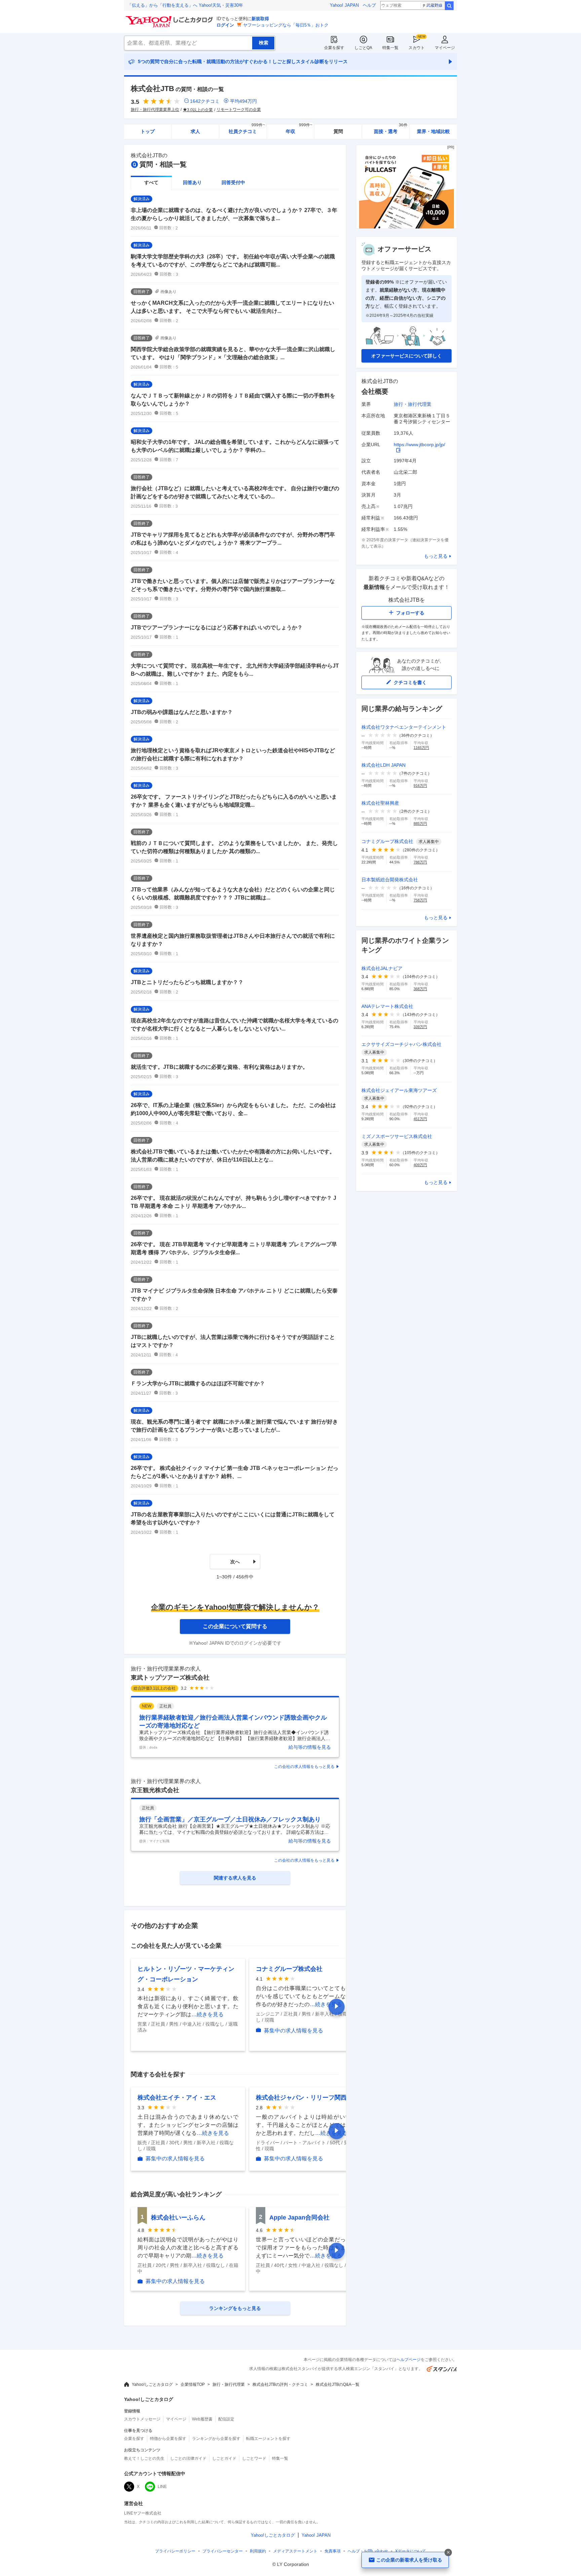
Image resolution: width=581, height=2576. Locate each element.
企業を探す (334, 48)
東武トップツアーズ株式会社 (170, 1678)
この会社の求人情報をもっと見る (304, 1767)
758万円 (420, 900)
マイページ (445, 48)
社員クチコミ (247, 129)
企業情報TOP (193, 2384)
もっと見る (436, 556)
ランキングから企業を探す (216, 2439)
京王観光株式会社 (155, 1790)
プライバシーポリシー (175, 2551)
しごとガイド (224, 2458)
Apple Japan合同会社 (299, 2218)
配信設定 (226, 2419)
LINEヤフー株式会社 (143, 2513)
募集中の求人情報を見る (294, 2031)
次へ (235, 1562)
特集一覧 (390, 48)
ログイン (225, 25)
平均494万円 (243, 101)
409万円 (420, 1165)
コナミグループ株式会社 (289, 1969)
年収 (299, 129)
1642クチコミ (205, 101)
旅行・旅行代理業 (413, 404)
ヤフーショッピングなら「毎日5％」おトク (286, 25)
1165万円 (421, 748)
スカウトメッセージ (142, 2419)
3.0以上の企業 (200, 110)
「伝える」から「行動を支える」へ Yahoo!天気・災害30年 (185, 5)
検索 (449, 6)
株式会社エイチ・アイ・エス (177, 2098)
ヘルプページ (409, 2360)
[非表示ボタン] (448, 2552)
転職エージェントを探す (268, 2439)
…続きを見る (207, 2014)
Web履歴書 (202, 2419)
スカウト (417, 48)
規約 (258, 2551)
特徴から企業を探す (168, 2439)
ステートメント (295, 2551)
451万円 (420, 1119)
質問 (338, 131)
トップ (148, 131)
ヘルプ (369, 5)
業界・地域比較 (433, 131)
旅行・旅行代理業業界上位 (155, 110)
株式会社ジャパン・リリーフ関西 (301, 2098)
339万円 (420, 1027)
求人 (195, 131)
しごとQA (363, 48)
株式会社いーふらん (178, 2218)
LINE (162, 2487)
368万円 (420, 989)
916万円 (420, 786)
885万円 (420, 824)
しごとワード (254, 2458)
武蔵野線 (434, 5)
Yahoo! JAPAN (344, 5)
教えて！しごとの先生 (144, 2458)
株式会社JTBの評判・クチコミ (280, 2384)
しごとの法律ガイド (188, 2458)
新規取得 (260, 19)
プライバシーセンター (223, 2551)
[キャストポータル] (406, 227)
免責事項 (333, 2551)
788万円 (420, 862)
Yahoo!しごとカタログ (152, 2384)
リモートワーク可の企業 (239, 110)
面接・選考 (391, 129)
